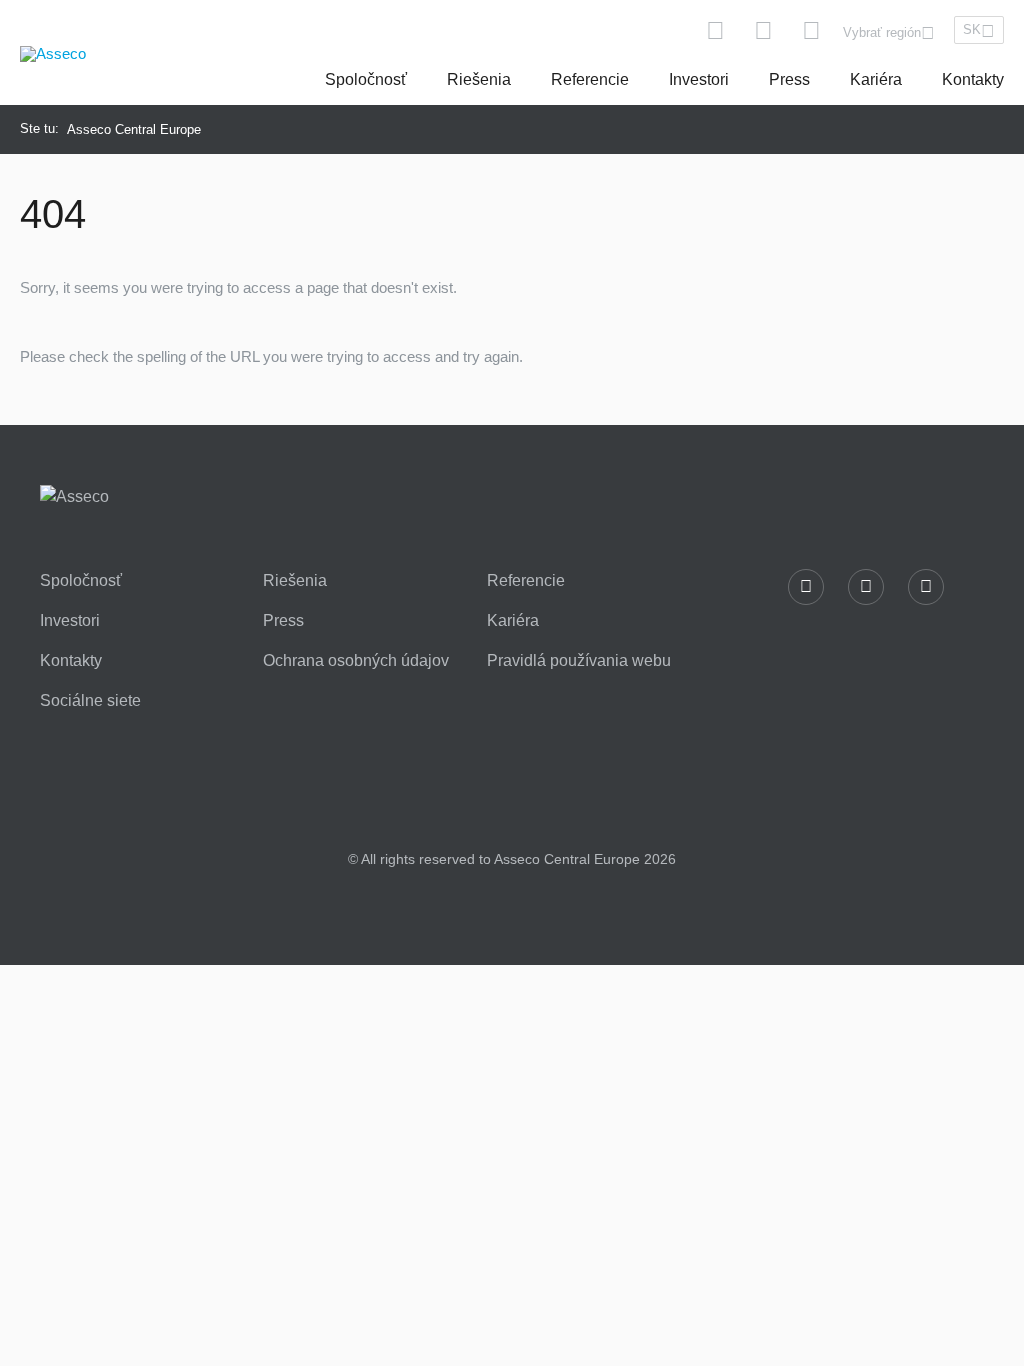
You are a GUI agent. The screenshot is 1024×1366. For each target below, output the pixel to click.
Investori (699, 79)
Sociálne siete (90, 701)
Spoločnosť (366, 79)
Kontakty (973, 79)
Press (789, 79)
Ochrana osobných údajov (356, 661)
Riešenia (479, 79)
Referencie (590, 79)
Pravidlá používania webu (579, 661)
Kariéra (876, 79)
